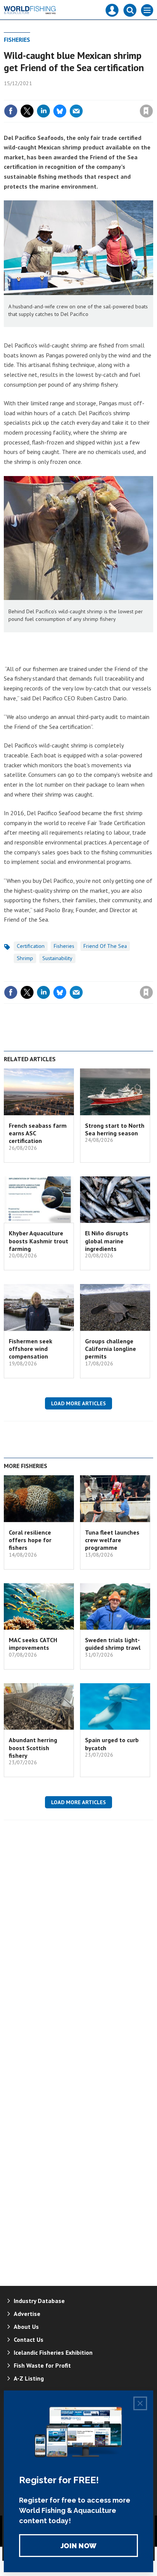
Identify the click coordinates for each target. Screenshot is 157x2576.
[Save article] (146, 111)
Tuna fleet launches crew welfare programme (112, 1540)
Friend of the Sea (105, 946)
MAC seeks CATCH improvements (33, 1644)
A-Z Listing (29, 2378)
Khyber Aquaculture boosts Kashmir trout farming (38, 1241)
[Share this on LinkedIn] (43, 111)
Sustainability (57, 958)
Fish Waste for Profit (42, 2365)
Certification (31, 946)
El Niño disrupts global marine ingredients (107, 1241)
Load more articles (78, 1403)
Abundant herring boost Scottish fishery (33, 1748)
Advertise (27, 2314)
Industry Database (39, 2301)
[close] (152, 95)
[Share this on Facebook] (11, 111)
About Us (26, 2327)
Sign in (56, 95)
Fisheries (17, 40)
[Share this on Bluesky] (60, 111)
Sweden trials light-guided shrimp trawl (113, 1644)
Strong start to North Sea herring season (115, 1129)
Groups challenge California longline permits (111, 1349)
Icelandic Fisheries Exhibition (53, 2352)
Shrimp (25, 958)
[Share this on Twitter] (27, 111)
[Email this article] (76, 111)
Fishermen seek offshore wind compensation (30, 1349)
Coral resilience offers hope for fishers (30, 1540)
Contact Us (29, 2340)
